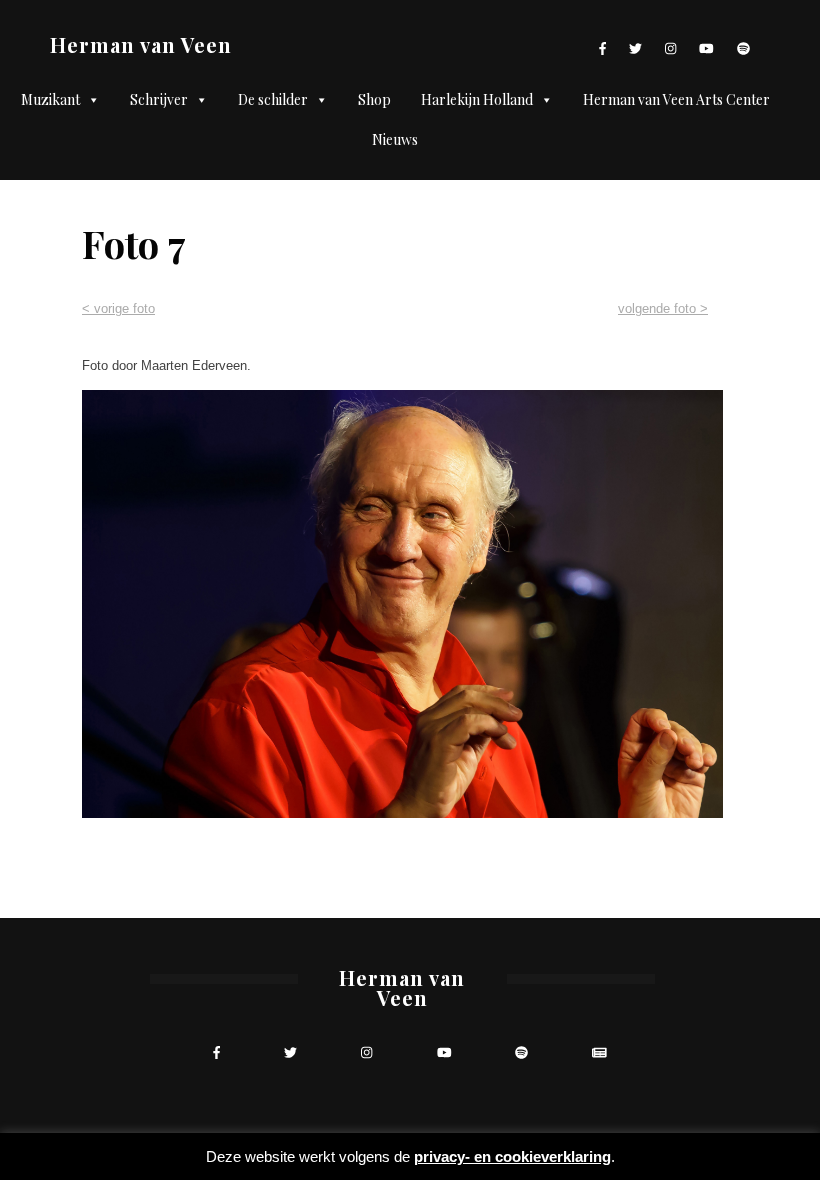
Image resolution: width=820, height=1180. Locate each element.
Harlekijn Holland (477, 99)
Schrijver (159, 99)
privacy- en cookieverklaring (512, 1156)
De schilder (273, 99)
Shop (374, 99)
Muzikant (50, 99)
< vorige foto (118, 308)
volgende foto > (663, 308)
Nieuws (395, 139)
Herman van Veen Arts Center (676, 99)
